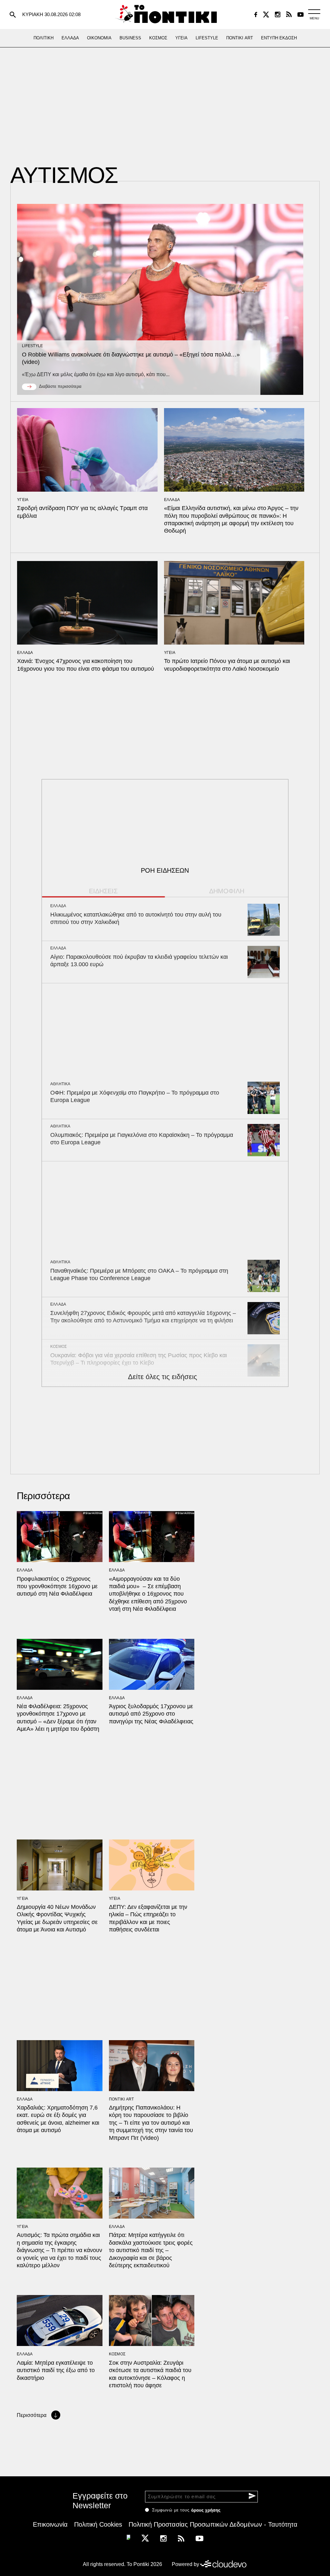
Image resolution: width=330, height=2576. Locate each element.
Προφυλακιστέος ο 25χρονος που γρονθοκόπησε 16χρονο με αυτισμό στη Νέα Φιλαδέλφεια (57, 1586)
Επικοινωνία (50, 2524)
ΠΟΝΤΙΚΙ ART (121, 2099)
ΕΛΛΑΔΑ (172, 500)
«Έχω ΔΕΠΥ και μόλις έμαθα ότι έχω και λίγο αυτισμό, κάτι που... (96, 374)
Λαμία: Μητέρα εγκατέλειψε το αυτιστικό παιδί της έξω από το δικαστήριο (56, 2370)
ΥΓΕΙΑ (23, 500)
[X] (266, 15)
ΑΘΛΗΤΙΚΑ (60, 1084)
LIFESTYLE (33, 346)
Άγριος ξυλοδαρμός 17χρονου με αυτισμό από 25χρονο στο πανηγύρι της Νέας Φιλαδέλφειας (151, 1714)
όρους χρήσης (206, 2510)
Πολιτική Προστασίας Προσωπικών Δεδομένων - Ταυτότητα (213, 2524)
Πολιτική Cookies (98, 2524)
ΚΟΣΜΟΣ (59, 1347)
